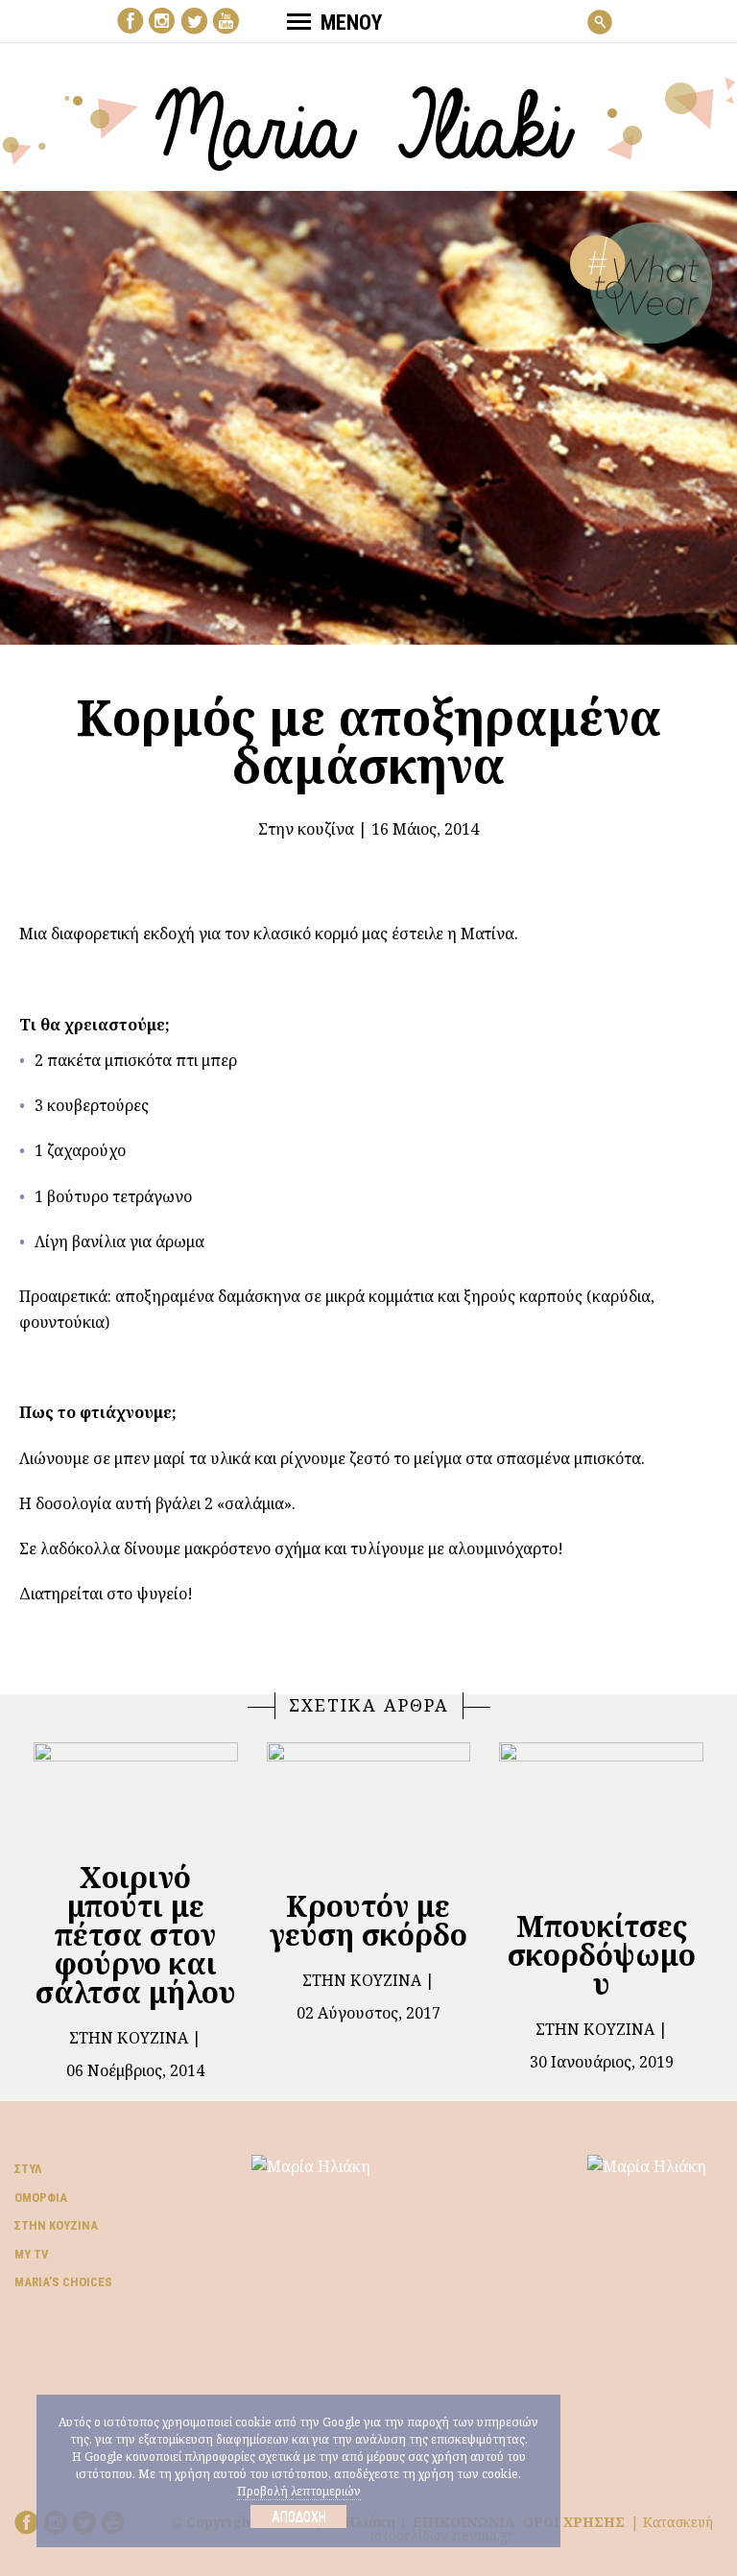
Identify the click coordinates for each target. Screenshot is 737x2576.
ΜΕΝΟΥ (351, 23)
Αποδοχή (299, 2517)
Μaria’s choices (63, 2282)
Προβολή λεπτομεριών (299, 2491)
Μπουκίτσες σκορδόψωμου (602, 1955)
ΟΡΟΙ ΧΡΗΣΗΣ (574, 2522)
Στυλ (28, 2169)
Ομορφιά (41, 2198)
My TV (32, 2254)
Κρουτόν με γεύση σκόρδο (368, 1920)
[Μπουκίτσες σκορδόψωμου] (601, 1818)
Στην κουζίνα (306, 829)
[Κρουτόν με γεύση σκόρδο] (369, 1807)
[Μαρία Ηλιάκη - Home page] (369, 122)
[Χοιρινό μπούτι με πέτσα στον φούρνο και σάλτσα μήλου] (136, 1793)
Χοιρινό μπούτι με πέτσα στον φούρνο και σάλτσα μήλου (136, 1935)
